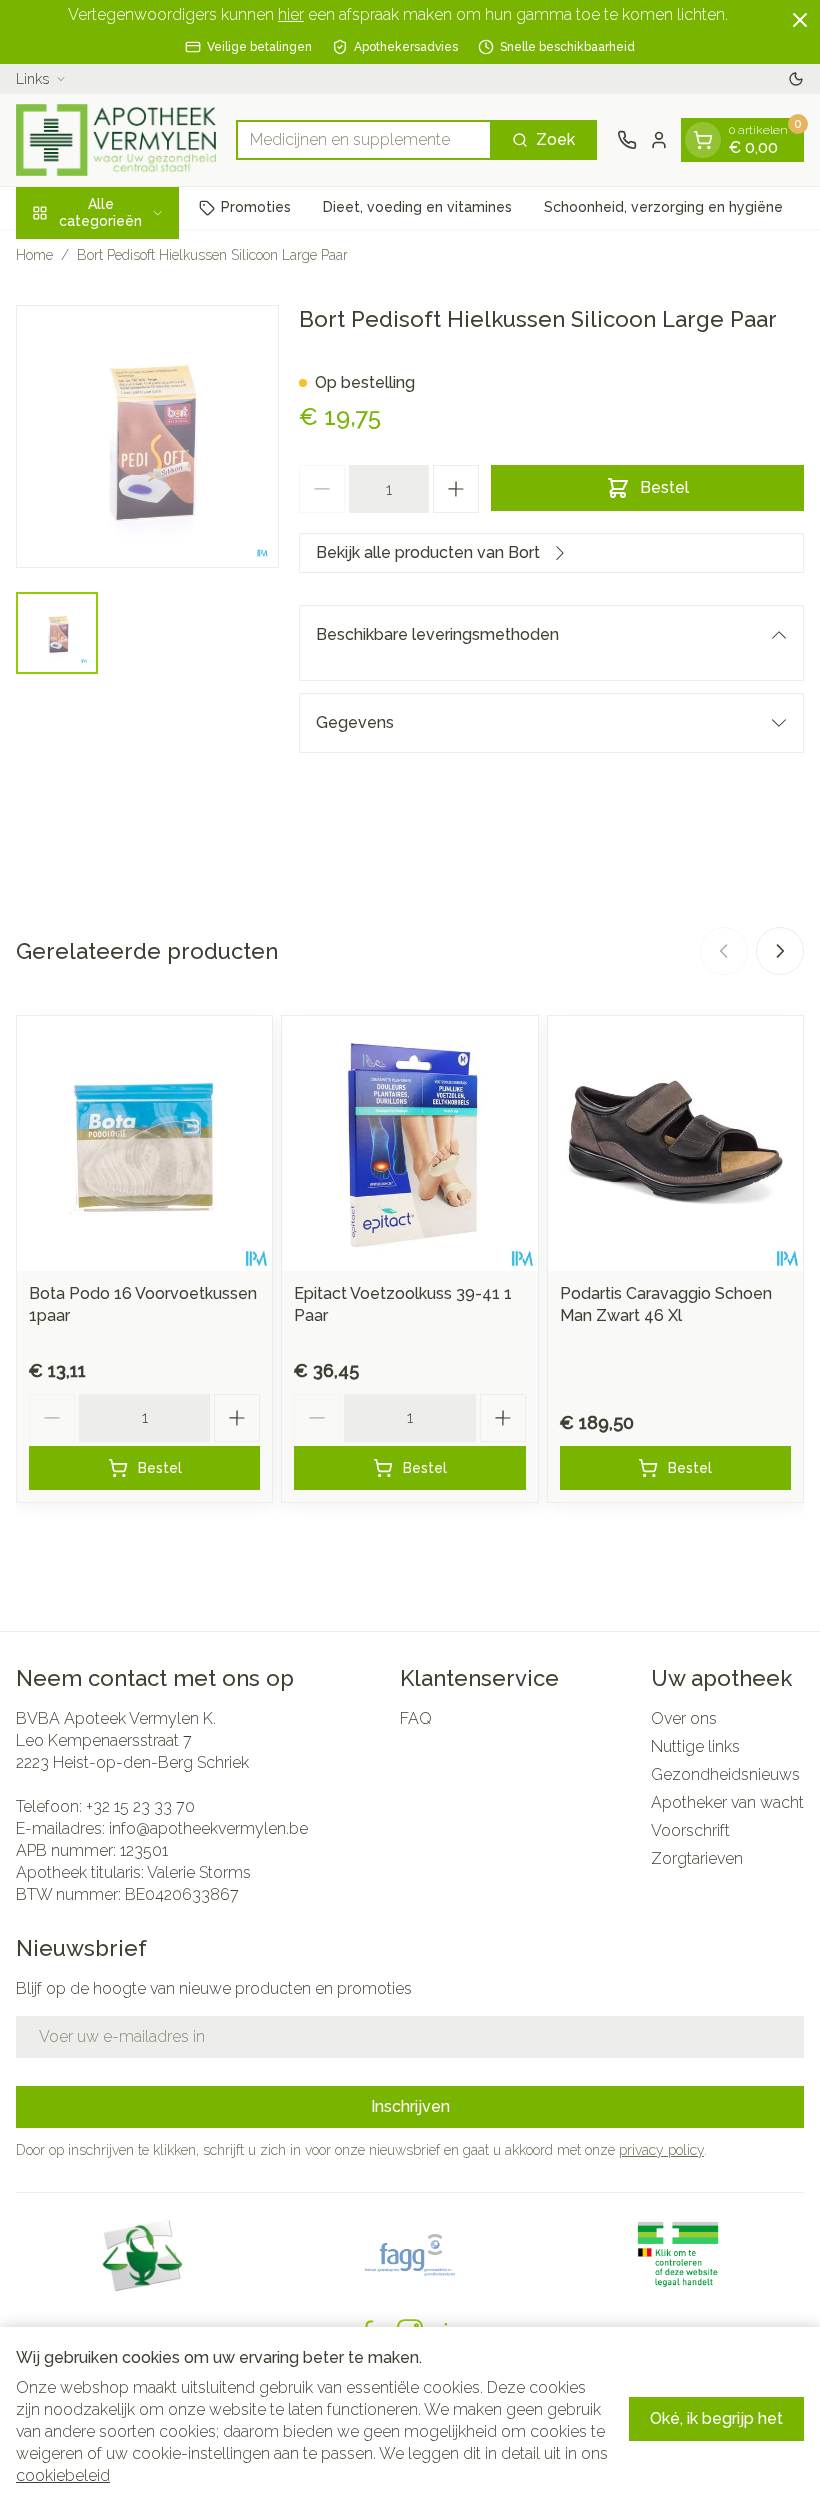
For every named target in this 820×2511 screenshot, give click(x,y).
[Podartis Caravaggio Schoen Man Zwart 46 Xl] (675, 1143)
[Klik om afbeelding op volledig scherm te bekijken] (147, 436)
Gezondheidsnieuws (725, 1774)
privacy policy (661, 2150)
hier (291, 14)
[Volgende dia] (780, 951)
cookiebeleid (63, 2475)
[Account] (659, 140)
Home (34, 255)
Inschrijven (410, 2106)
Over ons (684, 1718)
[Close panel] (800, 20)
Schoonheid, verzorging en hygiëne (663, 207)
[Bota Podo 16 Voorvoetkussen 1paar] (144, 1143)
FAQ (416, 1718)
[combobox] (364, 140)
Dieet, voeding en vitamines (417, 207)
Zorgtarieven (697, 1858)
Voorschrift (690, 1830)
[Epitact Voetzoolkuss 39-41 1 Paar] (409, 1143)
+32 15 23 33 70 (140, 1806)
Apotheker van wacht (727, 1802)
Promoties (256, 207)
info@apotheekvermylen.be (208, 1828)
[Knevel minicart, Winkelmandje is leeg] (703, 140)
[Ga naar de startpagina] (116, 140)
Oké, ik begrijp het (716, 2418)
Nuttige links (695, 1746)
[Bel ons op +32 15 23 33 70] (627, 140)
